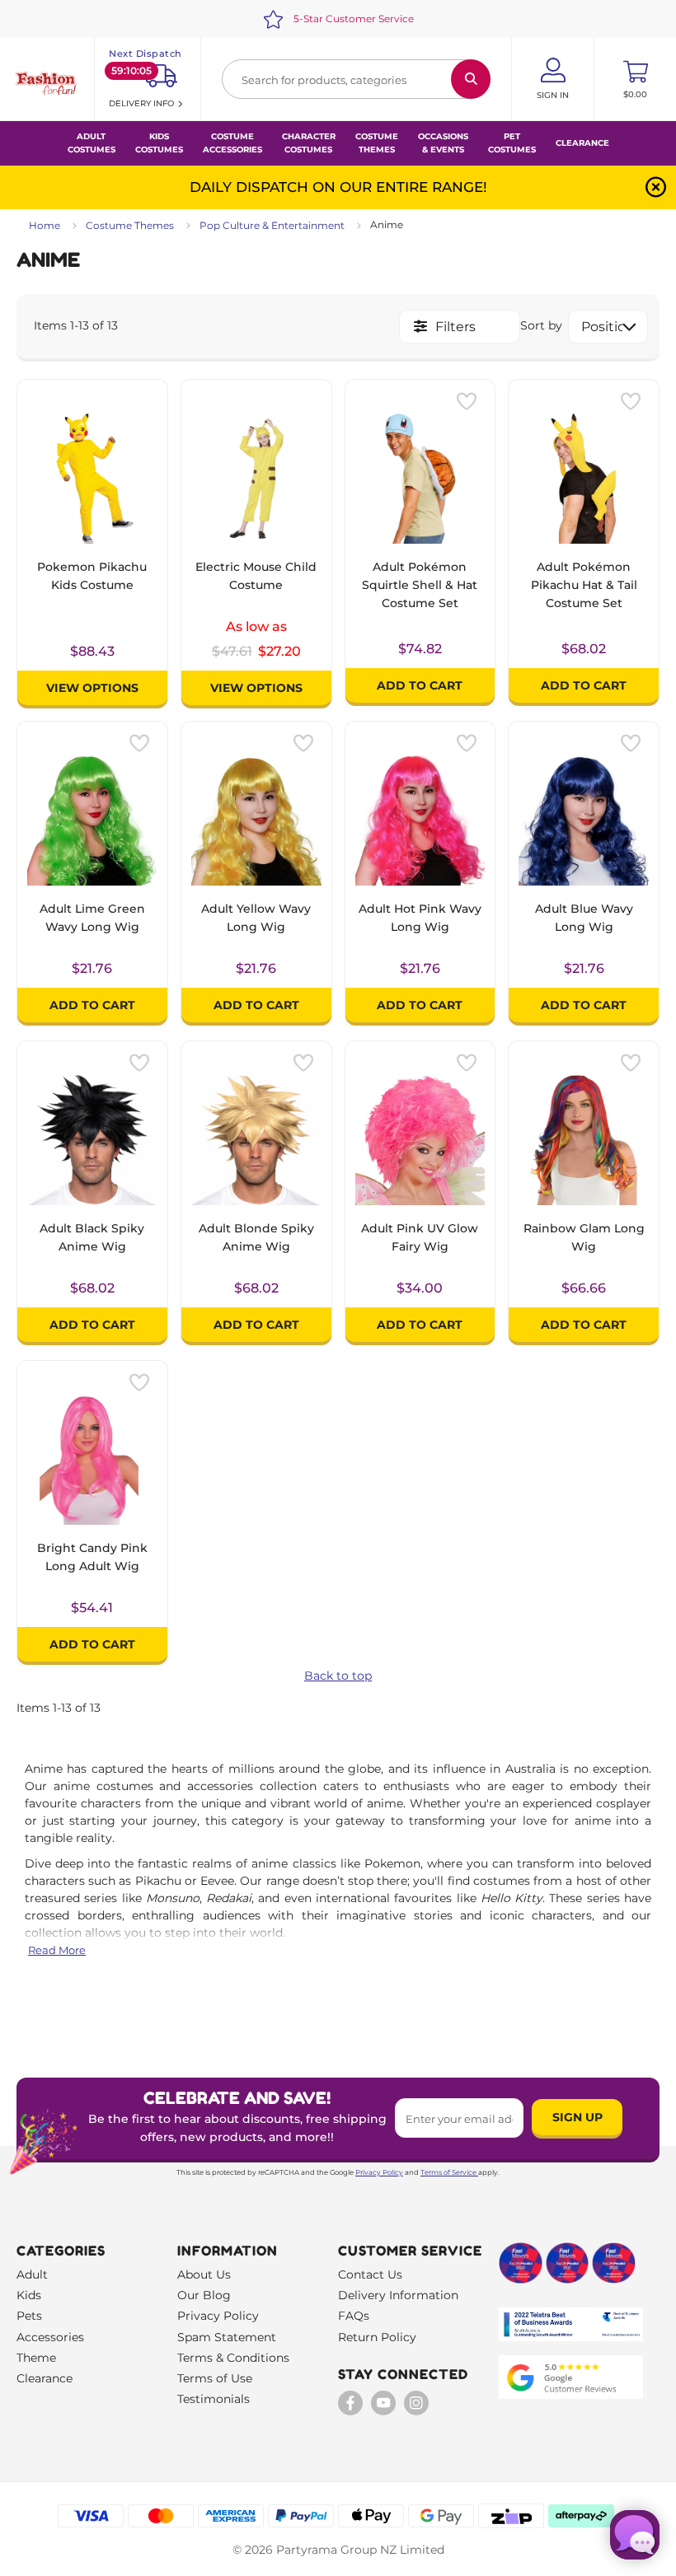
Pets (29, 2316)
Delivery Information (398, 2295)
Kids (29, 2295)
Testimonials (214, 2399)
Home (45, 225)
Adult (32, 2274)
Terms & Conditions (233, 2358)
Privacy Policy (379, 2172)
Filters (455, 327)
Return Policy (377, 2337)
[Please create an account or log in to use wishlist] (467, 401)
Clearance (582, 143)
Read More (57, 1950)
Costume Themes (130, 225)
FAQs (354, 2316)
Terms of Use (215, 2378)
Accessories (50, 2337)
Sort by (541, 325)
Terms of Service (448, 2172)
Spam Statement (227, 2337)
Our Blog (204, 2295)
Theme (36, 2358)
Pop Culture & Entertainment (272, 225)
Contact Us (370, 2274)
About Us (204, 2274)
